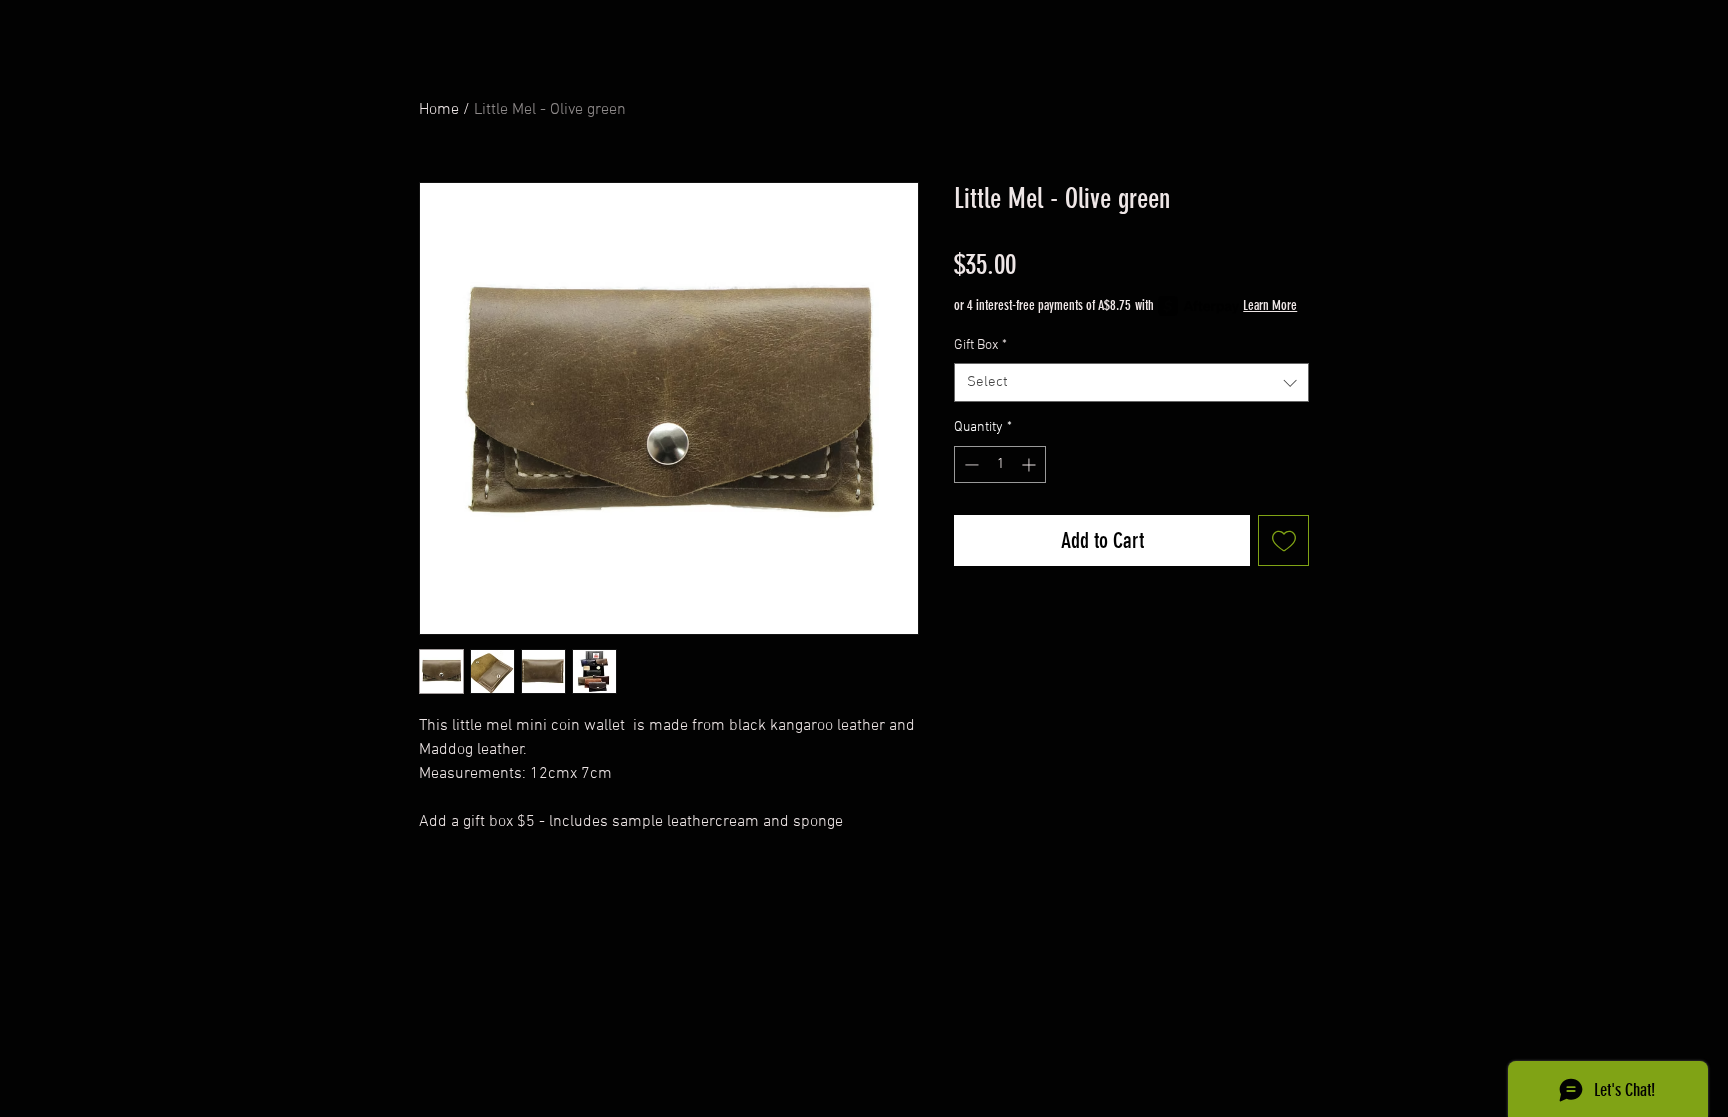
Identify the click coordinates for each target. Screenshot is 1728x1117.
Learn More (1270, 305)
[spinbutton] (1000, 464)
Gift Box (980, 345)
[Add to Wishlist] (1283, 540)
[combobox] (1131, 382)
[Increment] (1030, 464)
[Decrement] (969, 464)
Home (439, 110)
